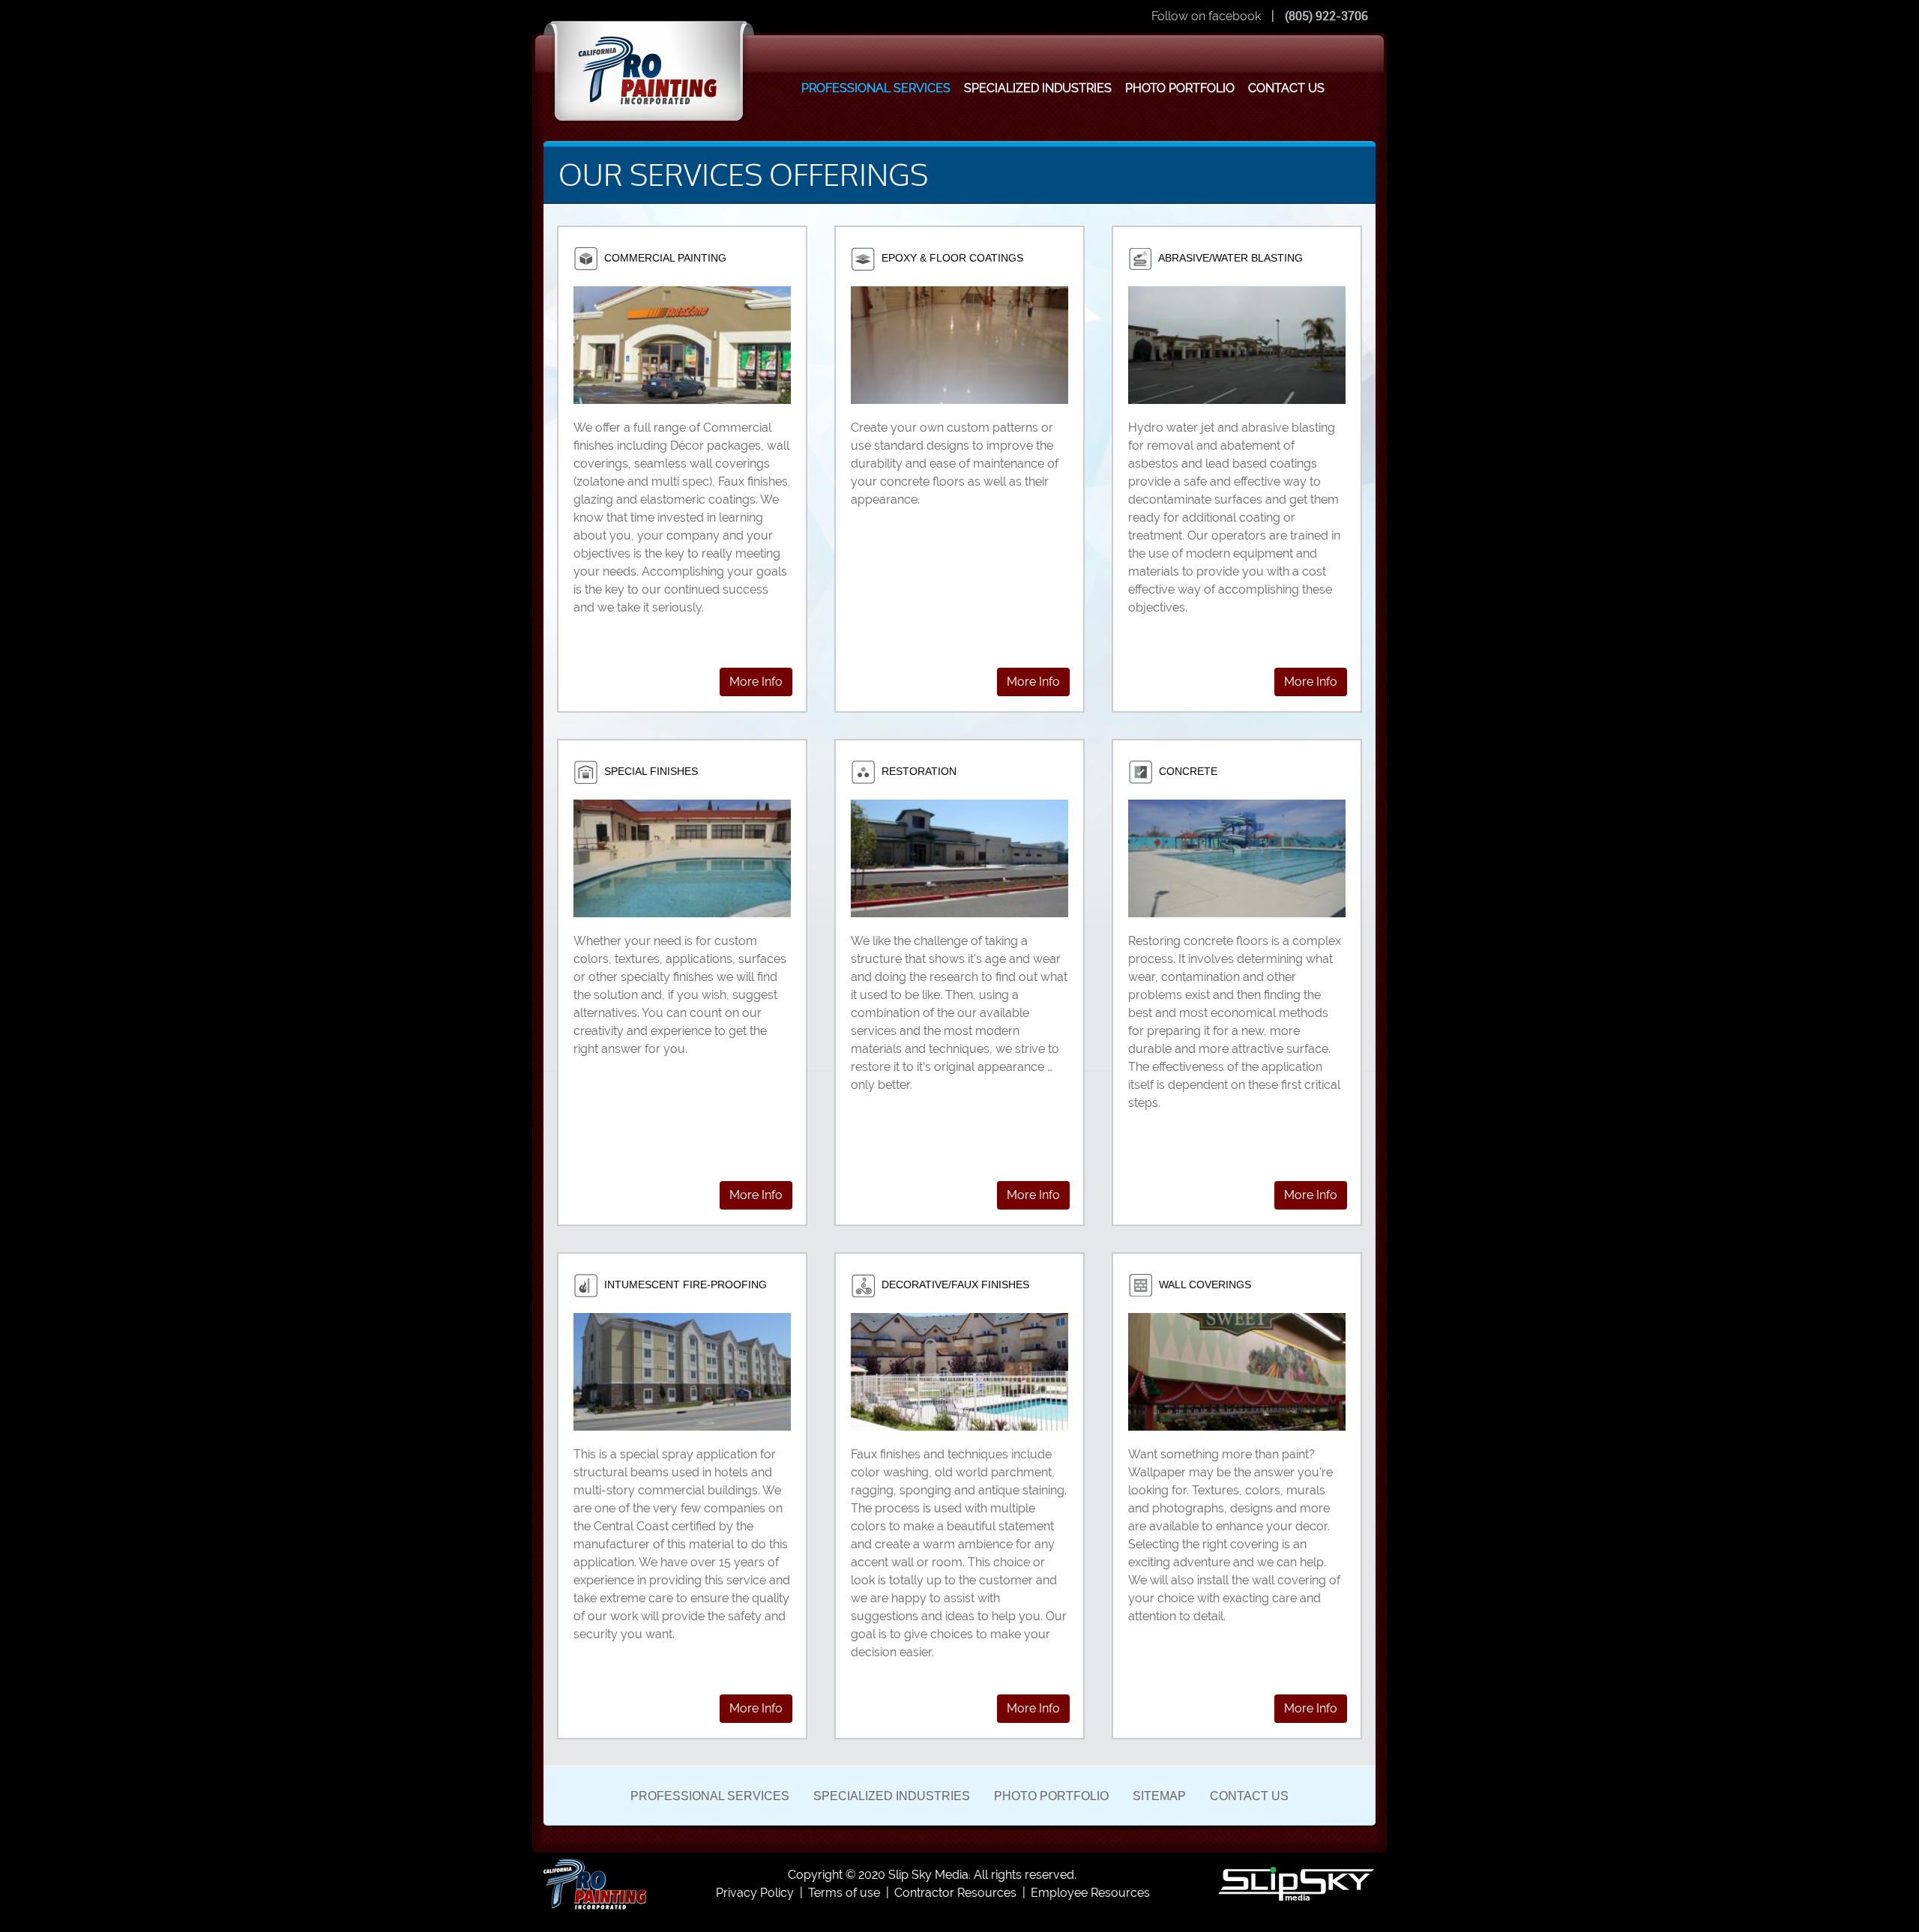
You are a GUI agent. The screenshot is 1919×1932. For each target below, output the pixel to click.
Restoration (918, 771)
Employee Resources (1090, 1893)
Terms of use (844, 1893)
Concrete (1187, 771)
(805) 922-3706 (1326, 16)
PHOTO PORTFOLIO (1180, 88)
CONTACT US (1286, 88)
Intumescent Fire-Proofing (684, 1285)
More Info (756, 682)
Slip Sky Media (928, 1875)
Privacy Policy (755, 1893)
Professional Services (710, 1796)
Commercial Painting (664, 258)
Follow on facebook (1206, 16)
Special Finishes (650, 771)
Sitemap (1159, 1796)
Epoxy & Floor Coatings (951, 258)
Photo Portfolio (1051, 1796)
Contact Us (1249, 1796)
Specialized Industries (892, 1796)
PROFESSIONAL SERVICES (876, 88)
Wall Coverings (1203, 1285)
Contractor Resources (955, 1893)
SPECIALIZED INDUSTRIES (1038, 88)
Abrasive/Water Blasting (1229, 258)
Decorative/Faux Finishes (954, 1285)
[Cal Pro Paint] (595, 1883)
